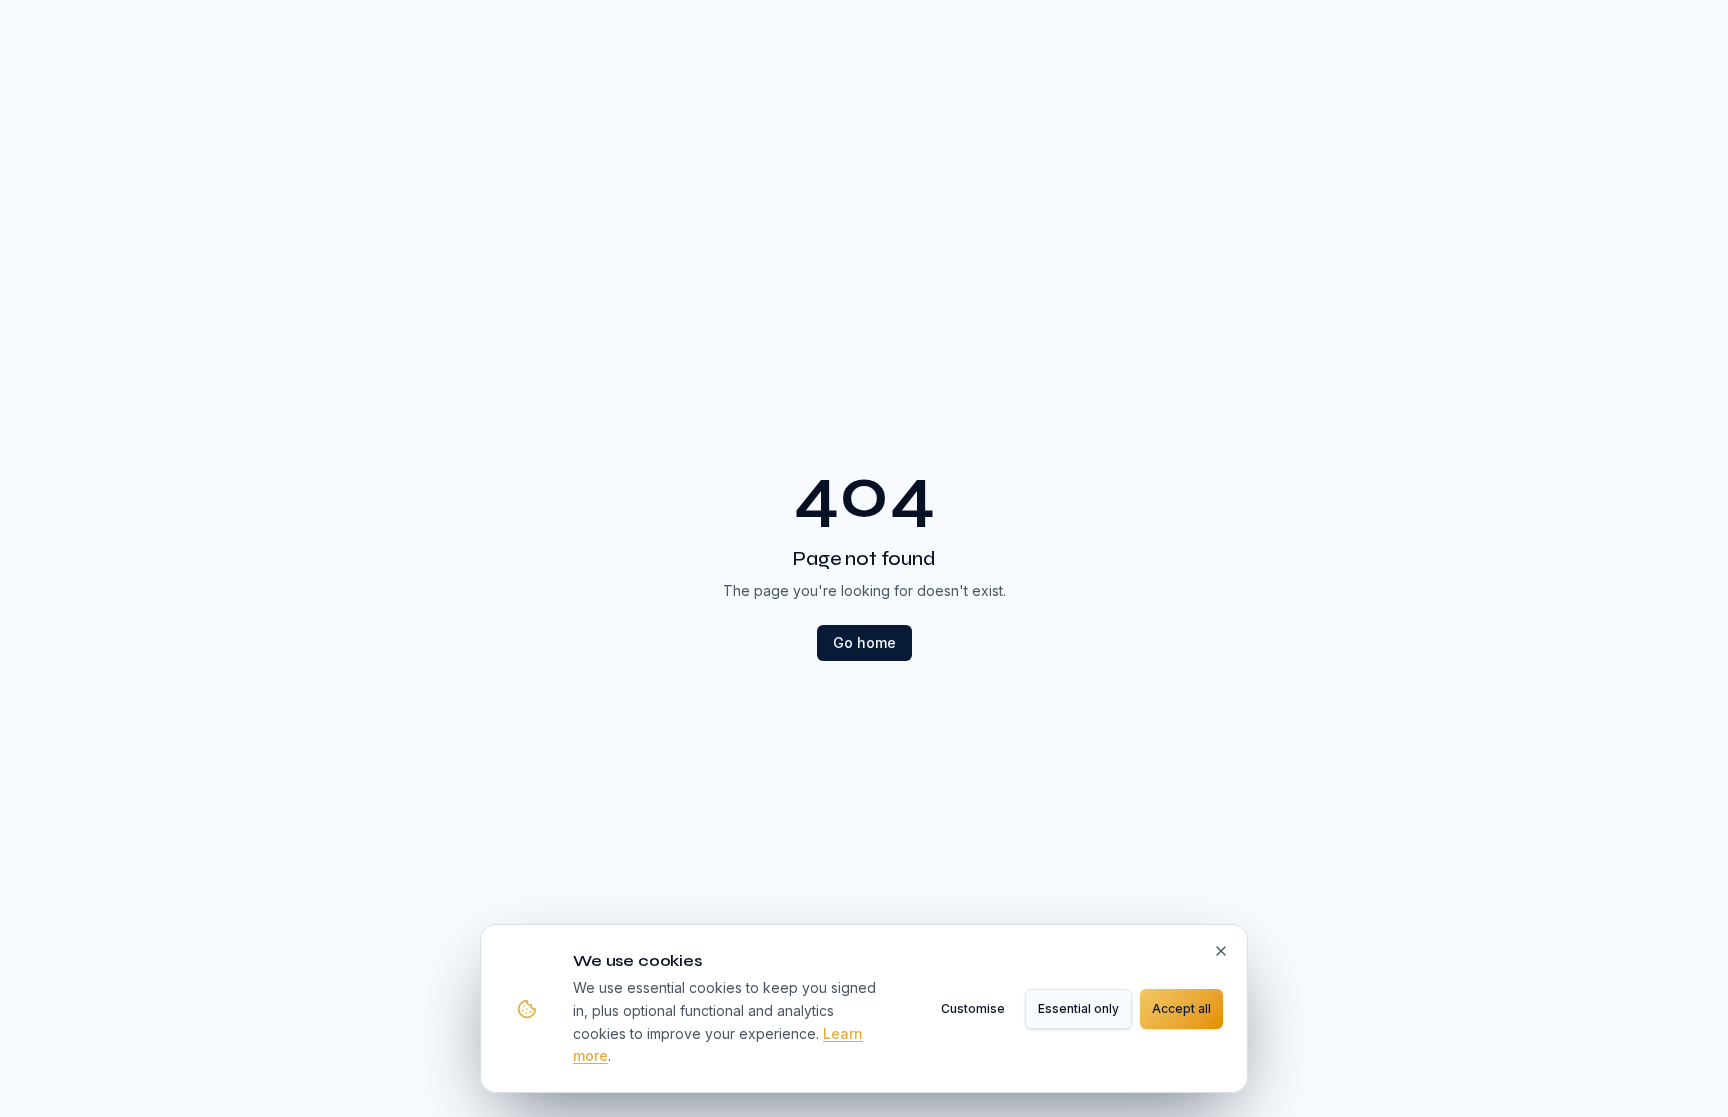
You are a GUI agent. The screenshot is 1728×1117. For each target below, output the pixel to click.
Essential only (1078, 1008)
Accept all (1181, 1008)
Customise (973, 1008)
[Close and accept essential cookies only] (1221, 951)
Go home (864, 642)
